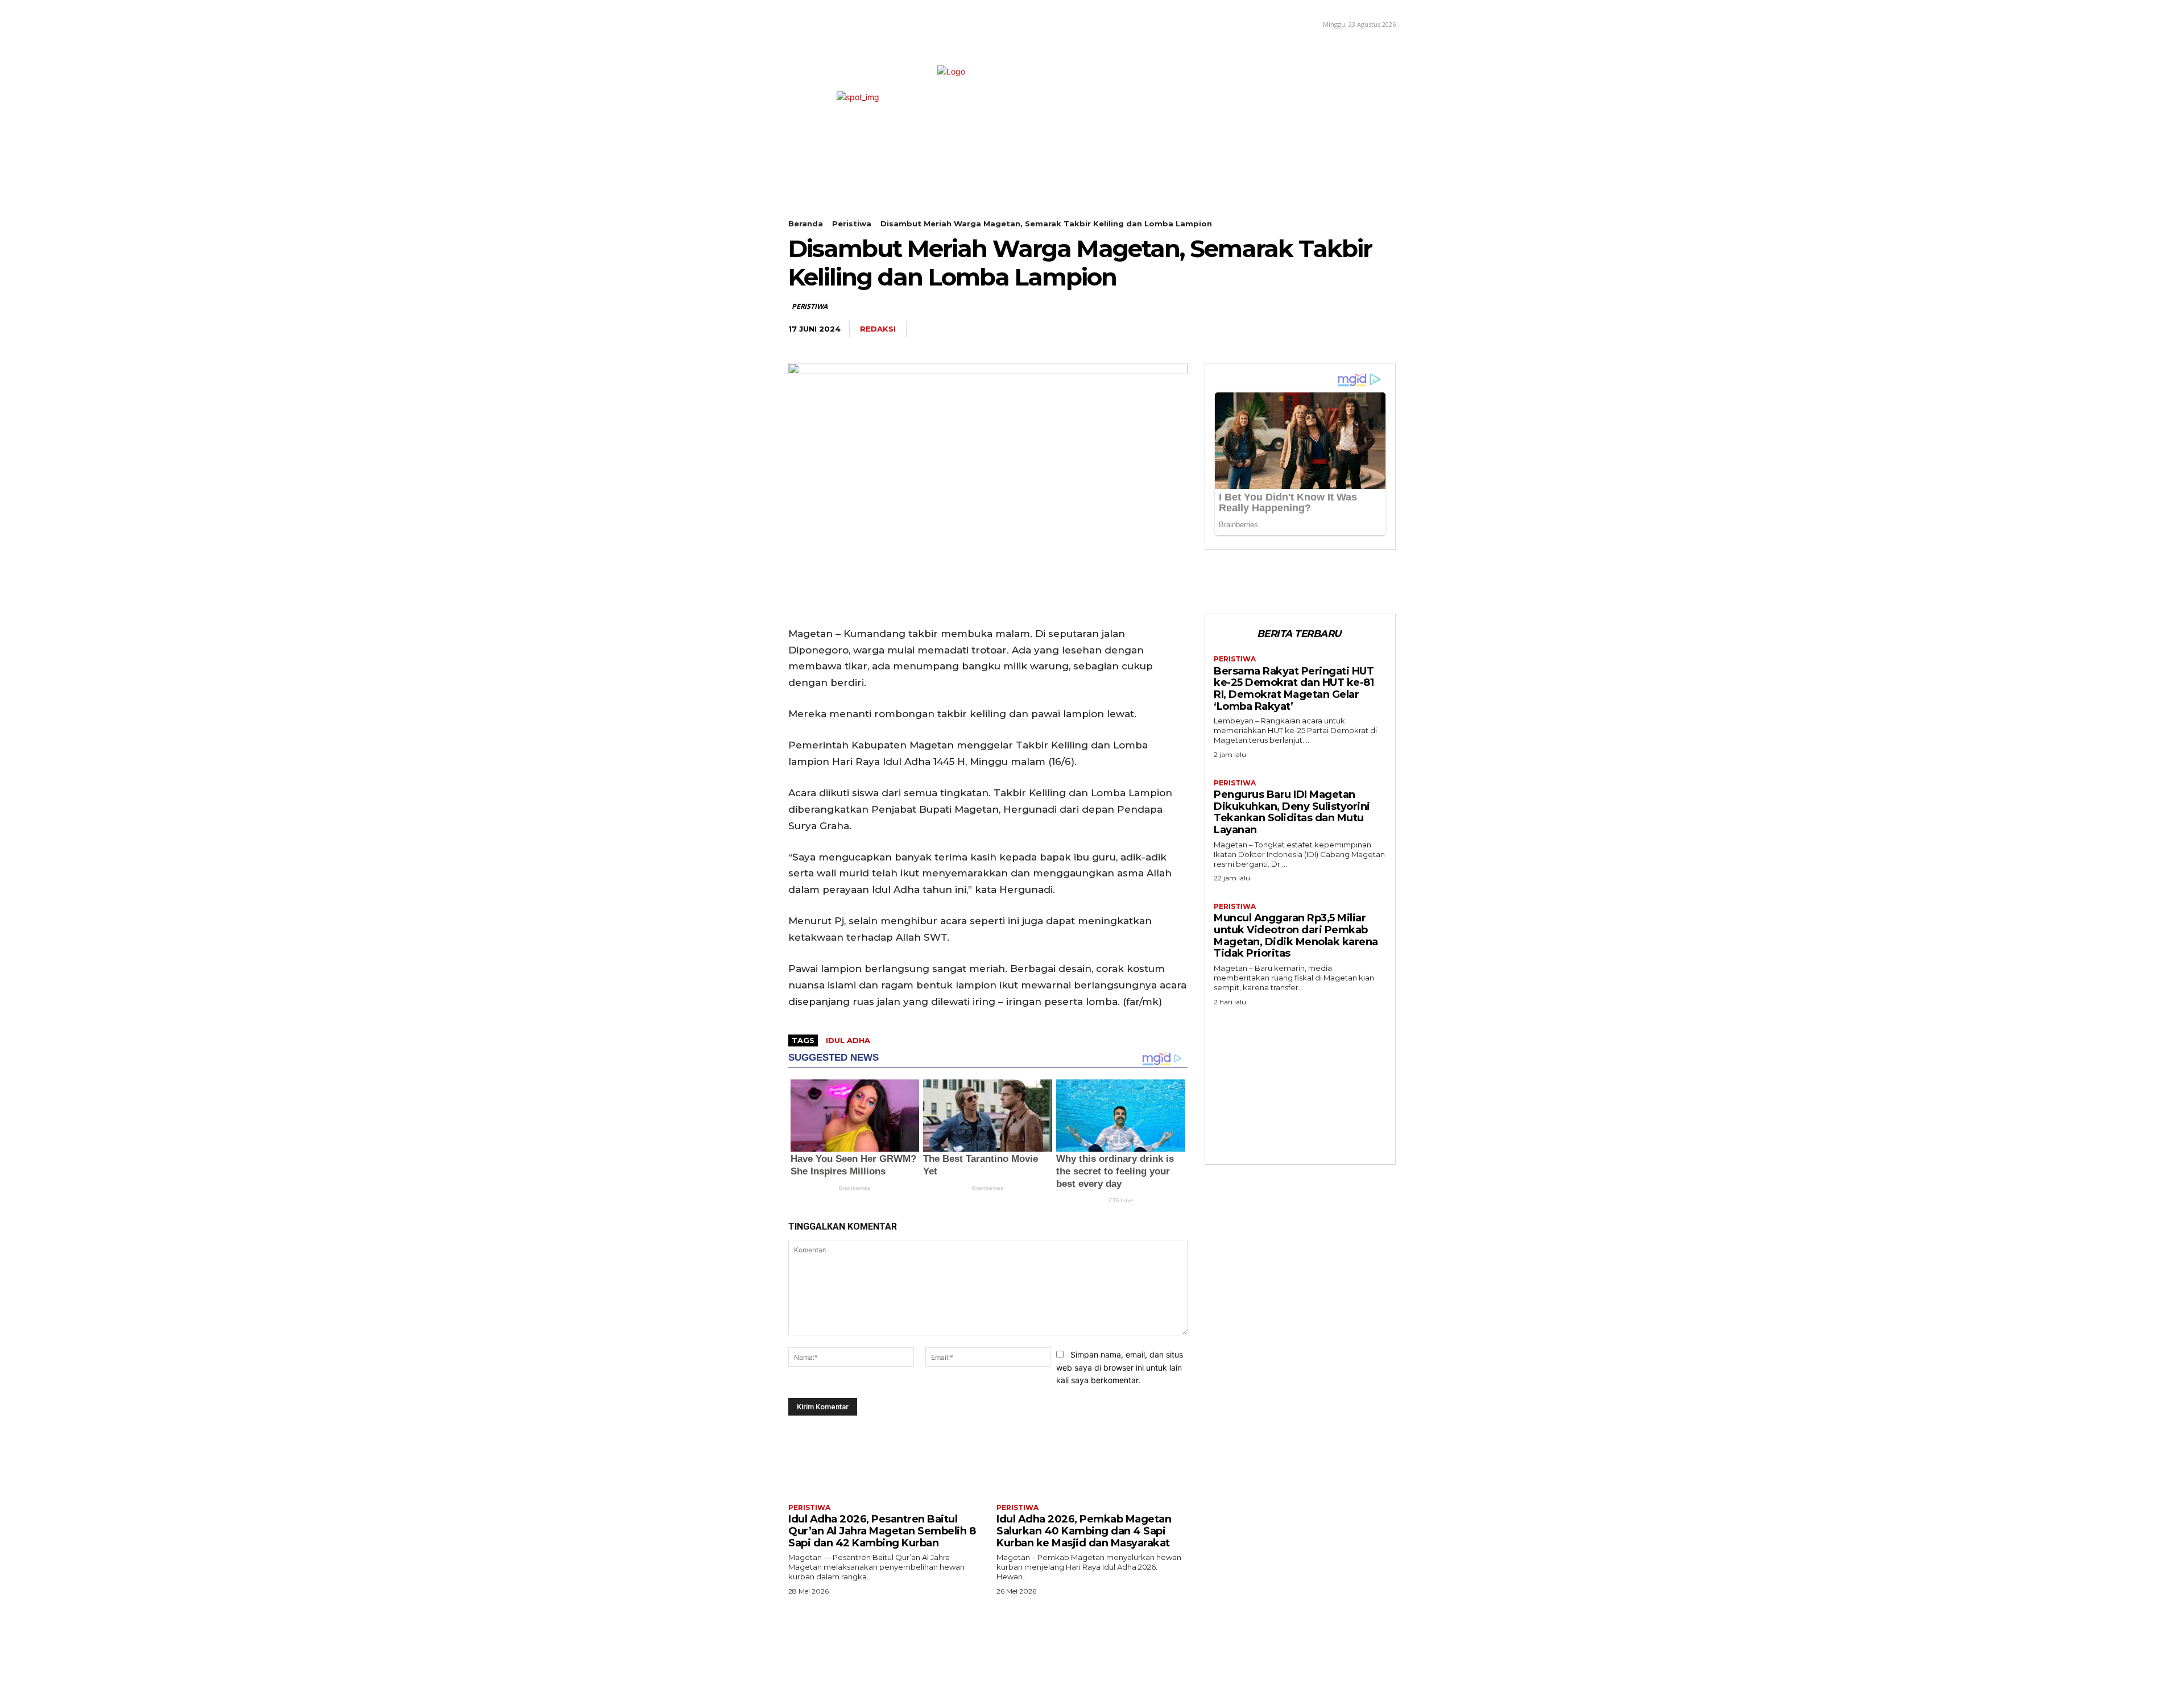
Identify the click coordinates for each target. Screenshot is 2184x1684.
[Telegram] (1305, 329)
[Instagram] (806, 23)
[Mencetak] (1357, 329)
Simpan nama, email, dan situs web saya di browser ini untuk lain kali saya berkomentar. (1120, 1367)
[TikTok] (822, 23)
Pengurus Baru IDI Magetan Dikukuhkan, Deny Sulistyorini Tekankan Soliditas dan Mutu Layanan (1292, 812)
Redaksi (878, 329)
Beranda (806, 224)
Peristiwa (852, 224)
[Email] (1331, 329)
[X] (839, 23)
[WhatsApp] (1279, 329)
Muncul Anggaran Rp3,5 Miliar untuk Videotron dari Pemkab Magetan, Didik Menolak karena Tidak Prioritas (1296, 936)
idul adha (848, 1040)
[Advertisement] (1300, 1082)
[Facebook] (789, 23)
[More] (1384, 329)
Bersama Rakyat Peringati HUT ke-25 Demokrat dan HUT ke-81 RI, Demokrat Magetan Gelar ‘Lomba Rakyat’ (1294, 689)
